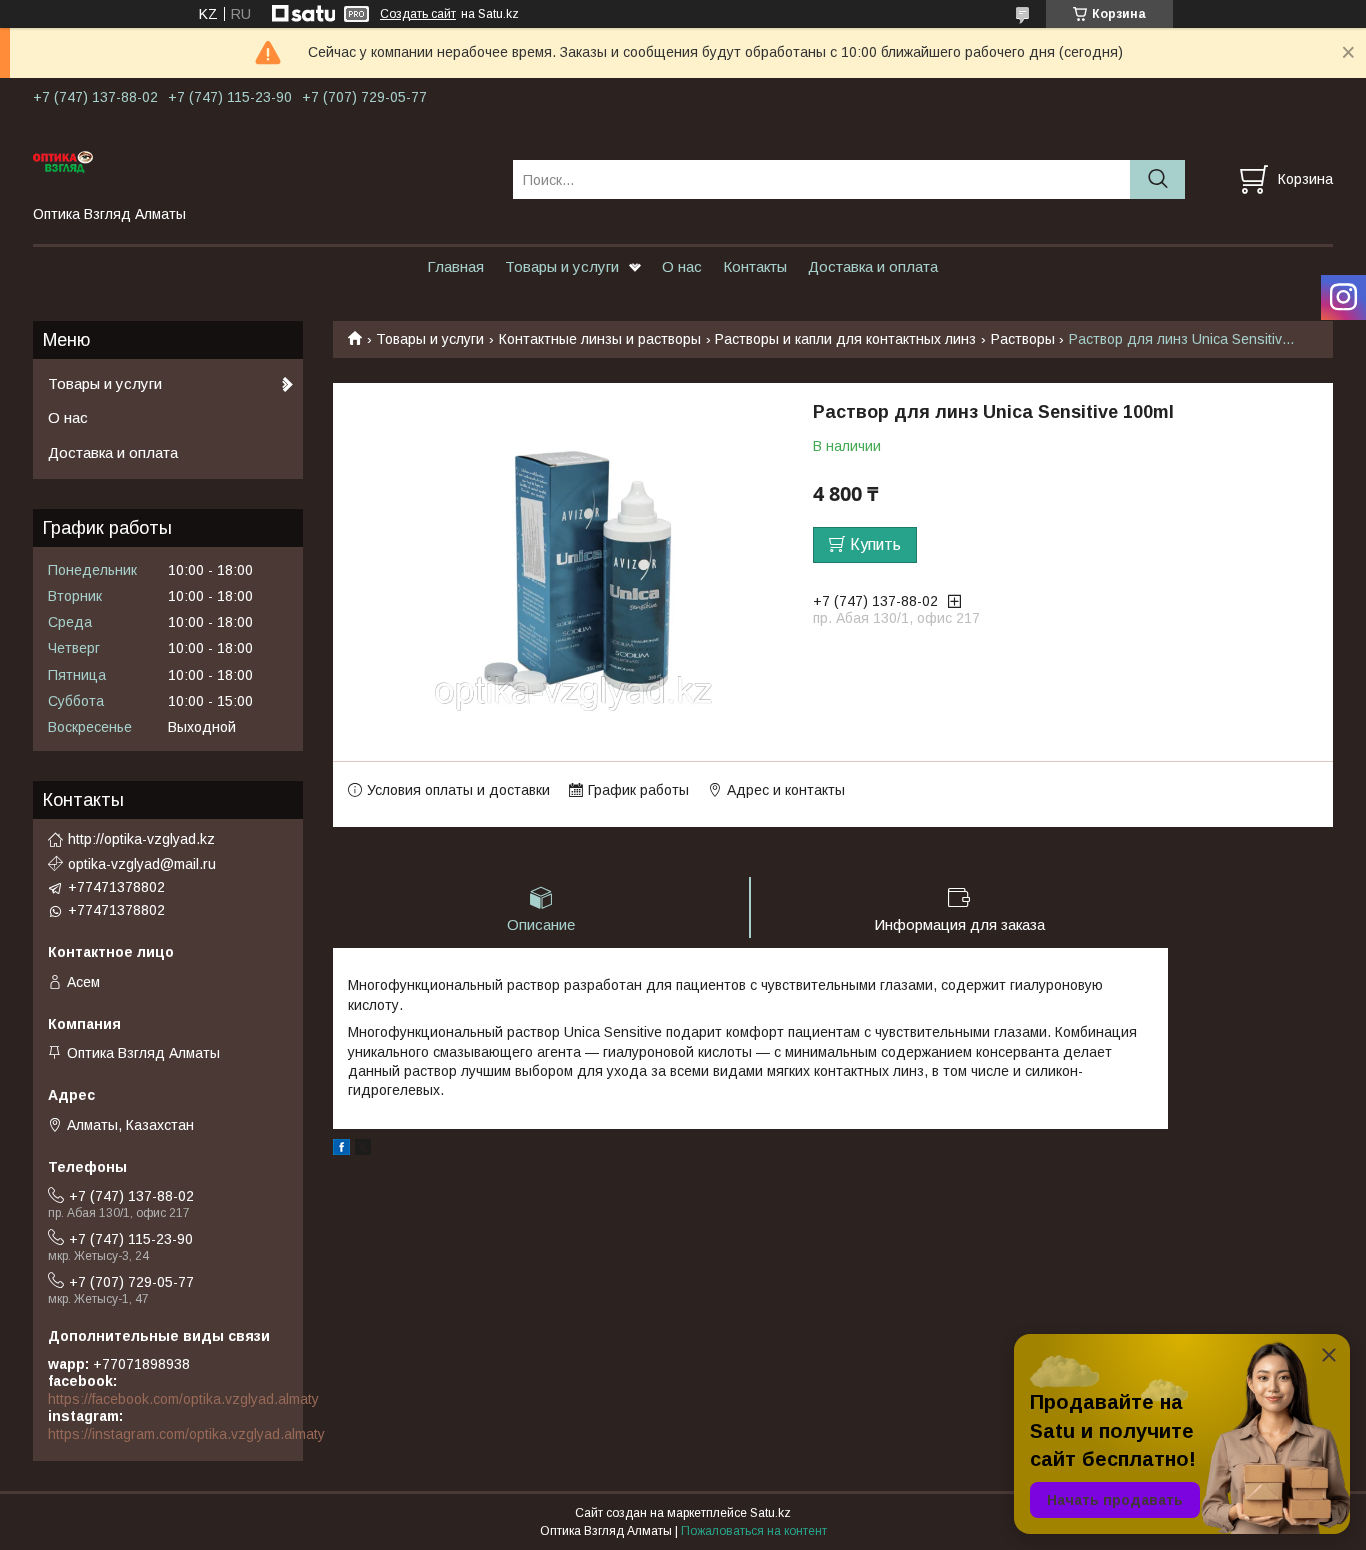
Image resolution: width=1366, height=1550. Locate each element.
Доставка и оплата (873, 266)
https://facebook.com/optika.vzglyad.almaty (183, 1399)
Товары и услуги (562, 266)
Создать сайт (418, 14)
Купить (875, 544)
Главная (455, 266)
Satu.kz (770, 1513)
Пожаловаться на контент (754, 1531)
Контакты (755, 266)
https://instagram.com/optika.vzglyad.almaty (186, 1434)
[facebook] (341, 1150)
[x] (363, 1150)
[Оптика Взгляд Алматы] (260, 161)
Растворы (1023, 339)
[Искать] (1157, 179)
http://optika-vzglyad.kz (141, 839)
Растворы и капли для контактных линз (845, 339)
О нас (682, 266)
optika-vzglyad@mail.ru (142, 864)
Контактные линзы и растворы (600, 339)
